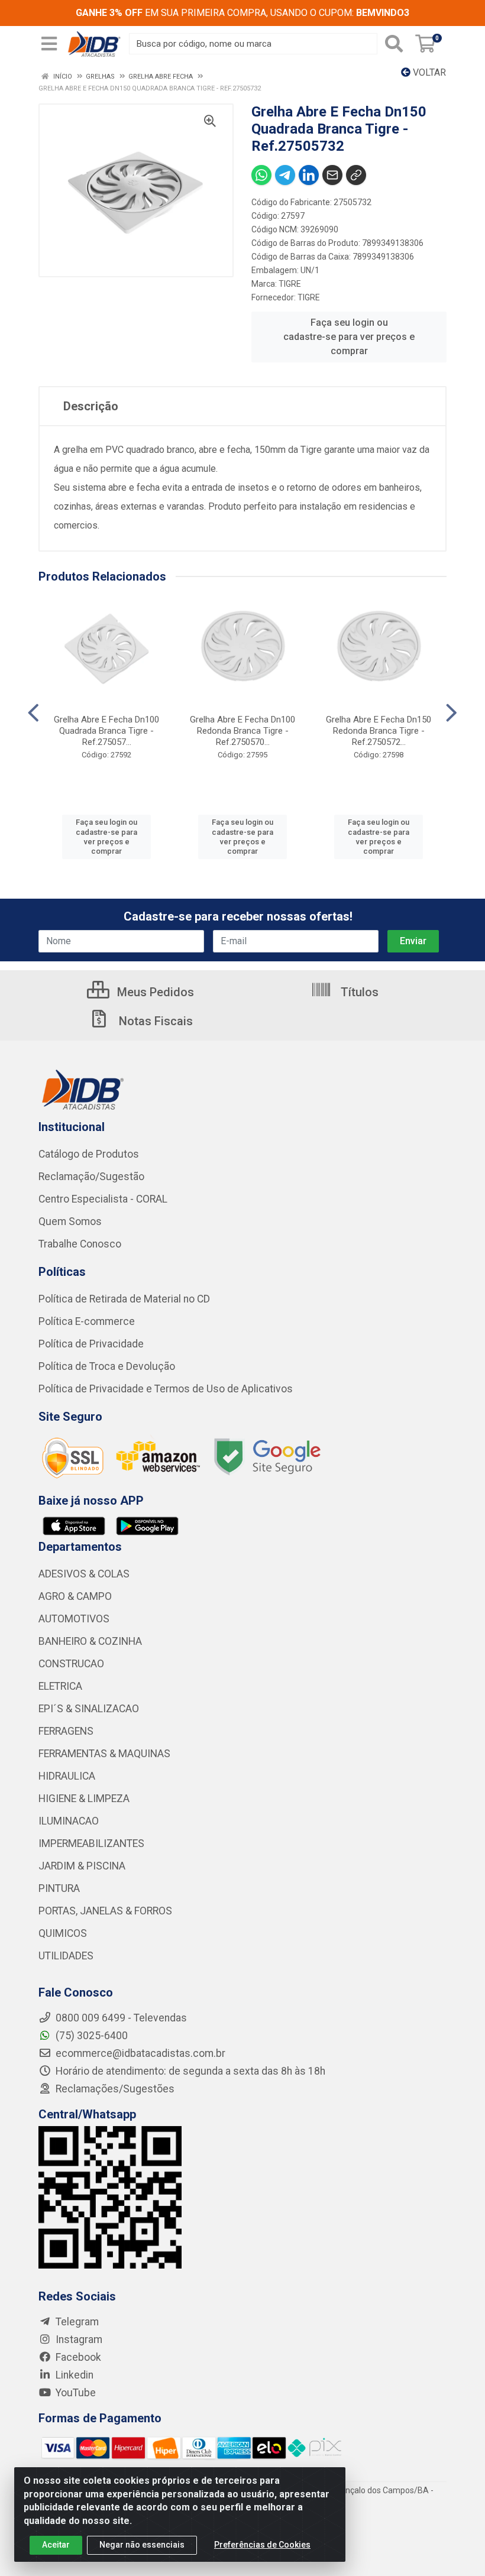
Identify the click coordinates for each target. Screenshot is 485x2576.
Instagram (78, 2340)
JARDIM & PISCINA (82, 1866)
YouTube (75, 2393)
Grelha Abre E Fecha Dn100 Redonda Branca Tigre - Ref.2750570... (242, 731)
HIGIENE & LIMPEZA (84, 1799)
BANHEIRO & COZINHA (90, 1641)
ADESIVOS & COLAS (84, 1574)
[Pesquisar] (394, 44)
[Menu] (49, 44)
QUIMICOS (63, 1933)
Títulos (358, 992)
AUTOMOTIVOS (74, 1619)
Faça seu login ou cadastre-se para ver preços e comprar (349, 337)
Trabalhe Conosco (80, 1244)
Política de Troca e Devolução (107, 1366)
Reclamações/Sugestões (114, 2089)
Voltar (428, 72)
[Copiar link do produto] (356, 175)
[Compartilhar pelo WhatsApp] (261, 175)
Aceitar (56, 2545)
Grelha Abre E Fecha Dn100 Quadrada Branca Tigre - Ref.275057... (106, 731)
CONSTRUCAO (71, 1664)
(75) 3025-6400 (90, 2036)
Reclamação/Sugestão (91, 1177)
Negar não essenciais (142, 2545)
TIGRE (290, 284)
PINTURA (59, 1888)
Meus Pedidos (154, 992)
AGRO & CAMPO (75, 1596)
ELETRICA (60, 1686)
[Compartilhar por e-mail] (332, 175)
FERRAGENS (66, 1731)
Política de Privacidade (91, 1344)
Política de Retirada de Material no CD (124, 1299)
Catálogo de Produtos (89, 1154)
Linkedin (73, 2375)
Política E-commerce (87, 1321)
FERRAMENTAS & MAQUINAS (104, 1754)
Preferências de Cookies (262, 2545)
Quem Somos (70, 1221)
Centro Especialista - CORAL (103, 1199)
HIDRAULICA (67, 1776)
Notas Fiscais (154, 1021)
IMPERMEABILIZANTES (91, 1843)
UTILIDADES (66, 1956)
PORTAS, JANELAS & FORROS (105, 1911)
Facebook (77, 2357)
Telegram (76, 2322)
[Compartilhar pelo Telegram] (285, 175)
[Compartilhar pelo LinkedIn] (309, 175)
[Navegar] (33, 713)
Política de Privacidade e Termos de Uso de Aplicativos (166, 1389)
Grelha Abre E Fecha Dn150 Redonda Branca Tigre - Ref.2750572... (379, 731)
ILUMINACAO (69, 1821)
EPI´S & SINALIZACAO (89, 1709)
